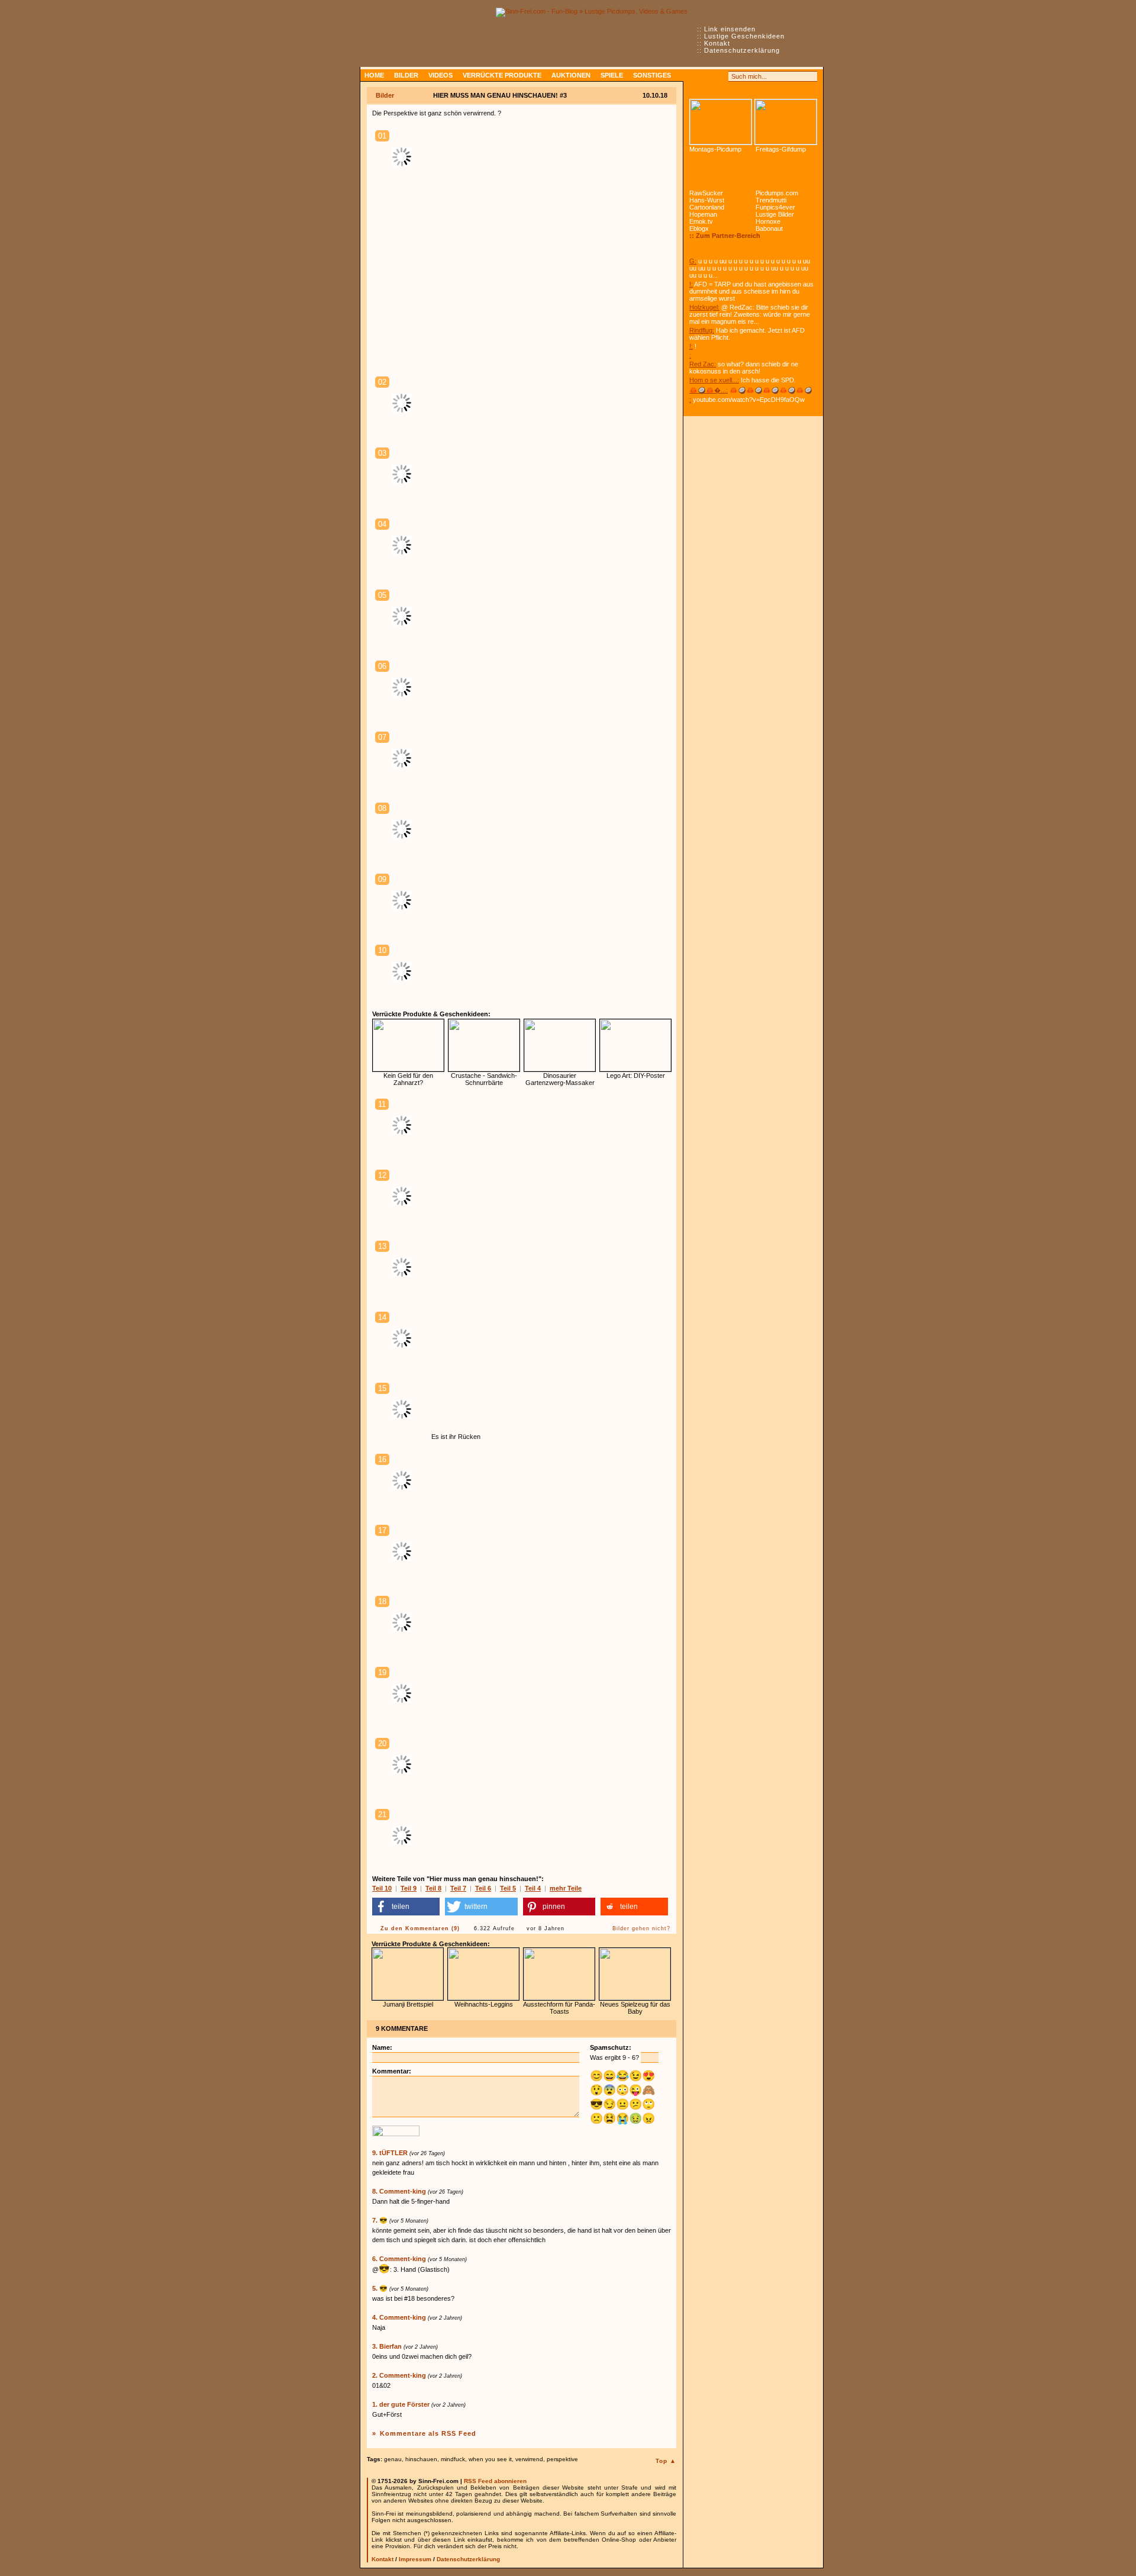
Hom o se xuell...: (714, 380)
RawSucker (706, 193)
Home (374, 75)
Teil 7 (458, 1888)
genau (393, 2459)
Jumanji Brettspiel (408, 2004)
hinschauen (421, 2459)
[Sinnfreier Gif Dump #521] (786, 122)
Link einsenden (730, 29)
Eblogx (699, 228)
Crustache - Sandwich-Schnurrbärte (484, 1079)
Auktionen (571, 75)
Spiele (612, 75)
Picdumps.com (777, 193)
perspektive (562, 2459)
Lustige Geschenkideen (744, 36)
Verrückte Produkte (502, 75)
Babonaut (769, 228)
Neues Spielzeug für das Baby (635, 2008)
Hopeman (703, 214)
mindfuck (453, 2459)
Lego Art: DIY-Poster (636, 1076)
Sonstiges (652, 75)
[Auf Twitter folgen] (721, 76)
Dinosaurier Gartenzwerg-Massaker (560, 1079)
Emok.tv (701, 221)
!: (691, 284)
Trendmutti (771, 200)
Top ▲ (666, 2461)
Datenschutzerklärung (742, 50)
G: (693, 261)
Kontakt (717, 43)
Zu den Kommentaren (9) (420, 1928)
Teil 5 (508, 1888)
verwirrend (529, 2459)
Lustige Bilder (775, 214)
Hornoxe (768, 221)
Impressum (415, 2559)
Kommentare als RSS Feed (428, 2433)
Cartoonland (707, 207)
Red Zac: (703, 364)
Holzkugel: (704, 307)
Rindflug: (702, 330)
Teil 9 (409, 1888)
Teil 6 (483, 1888)
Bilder (406, 75)
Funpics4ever (775, 207)
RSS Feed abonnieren (495, 2481)
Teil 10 (382, 1888)
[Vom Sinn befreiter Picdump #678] (721, 122)
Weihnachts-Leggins (484, 2004)
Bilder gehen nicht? (641, 1928)
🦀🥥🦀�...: (709, 390)
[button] (406, 1907)
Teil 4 (533, 1888)
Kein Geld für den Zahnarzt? (408, 1079)
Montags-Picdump (715, 149)
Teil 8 (433, 1888)
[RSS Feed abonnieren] (695, 76)
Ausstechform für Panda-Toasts (559, 2008)
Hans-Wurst (707, 200)
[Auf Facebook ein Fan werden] (708, 76)
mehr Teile (566, 1888)
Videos (440, 75)
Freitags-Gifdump (781, 149)
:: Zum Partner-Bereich (725, 236)
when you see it (490, 2459)
